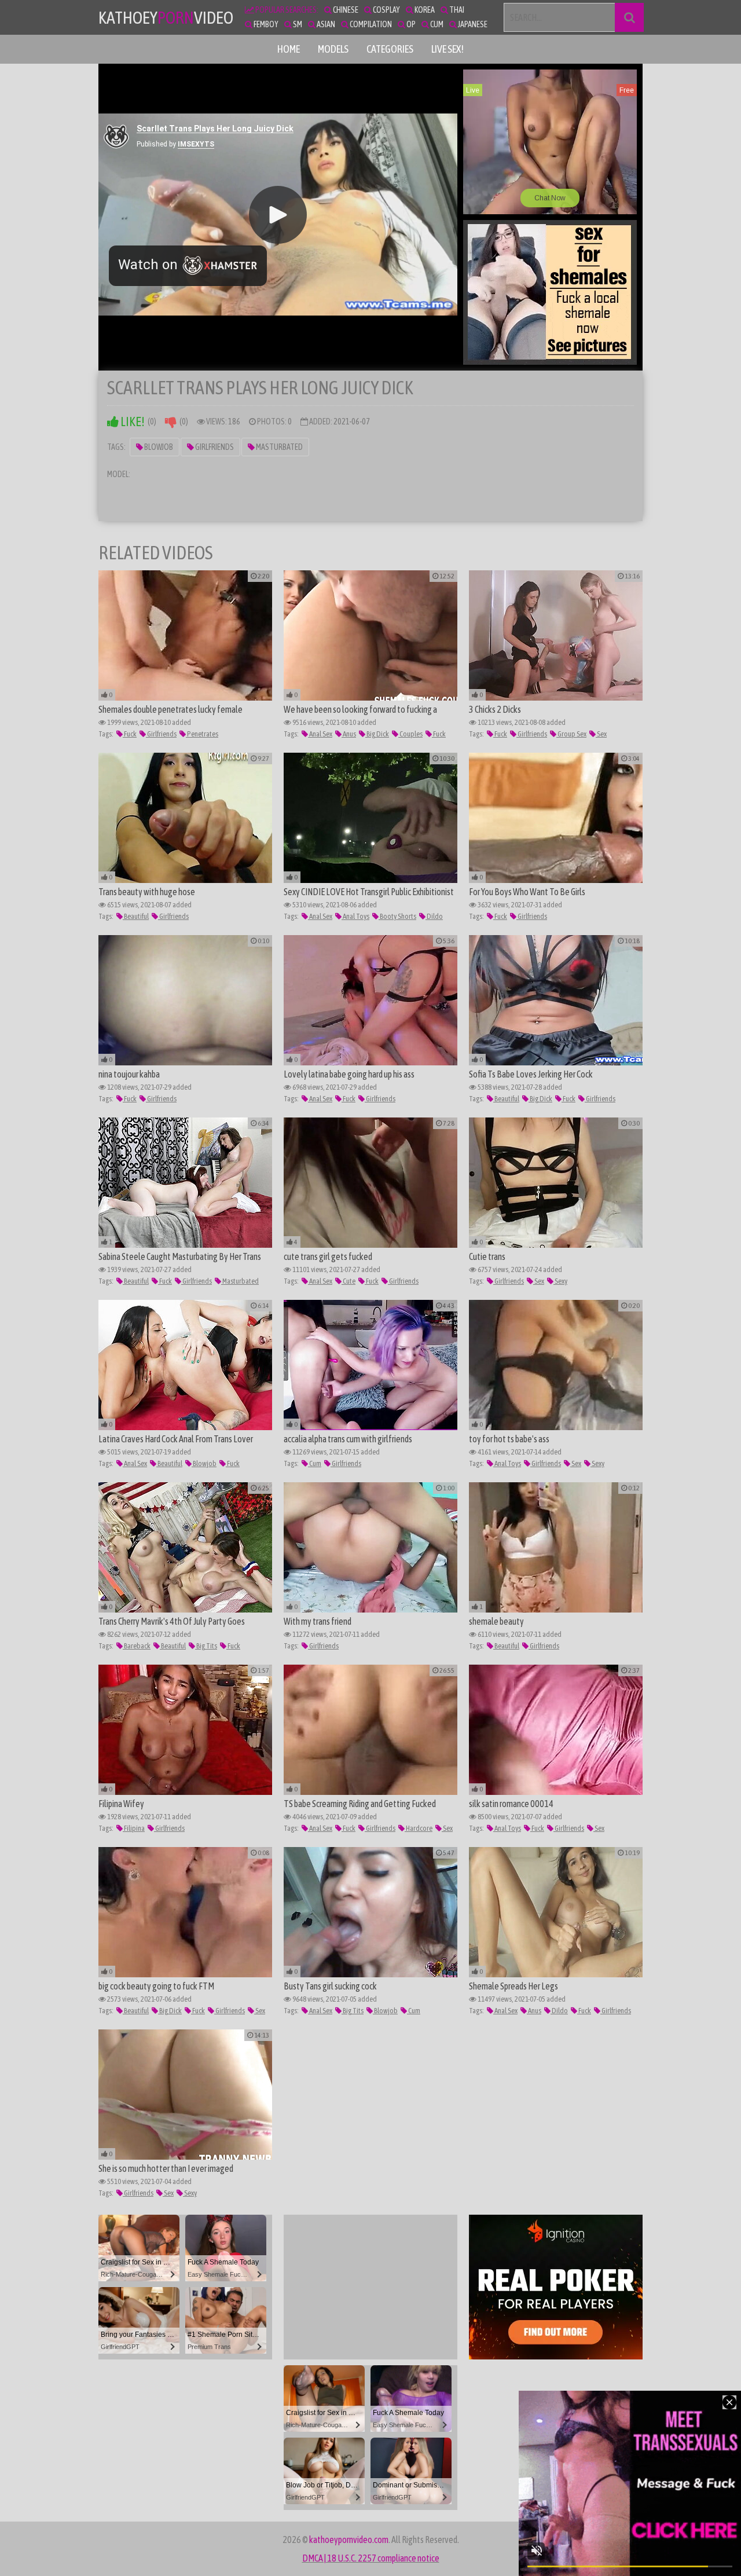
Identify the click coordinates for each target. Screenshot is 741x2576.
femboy (265, 24)
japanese (472, 24)
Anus (349, 734)
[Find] (629, 17)
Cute (349, 1281)
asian (325, 24)
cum (436, 24)
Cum (315, 1463)
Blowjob (158, 447)
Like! (132, 422)
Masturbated (279, 447)
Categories (390, 49)
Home (289, 49)
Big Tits (206, 1646)
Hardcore (419, 1828)
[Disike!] (171, 422)
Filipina (134, 1828)
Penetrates (202, 734)
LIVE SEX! (447, 49)
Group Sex (571, 734)
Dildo (434, 916)
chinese (345, 10)
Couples (410, 734)
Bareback (137, 1646)
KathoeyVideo (166, 17)
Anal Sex (320, 734)
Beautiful (136, 916)
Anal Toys (355, 916)
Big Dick (377, 734)
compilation (370, 24)
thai (456, 10)
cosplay (386, 10)
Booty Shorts (397, 916)
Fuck (130, 734)
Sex (601, 734)
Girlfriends (214, 447)
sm (297, 24)
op (410, 24)
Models (333, 49)
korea (424, 10)
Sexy (560, 1281)
